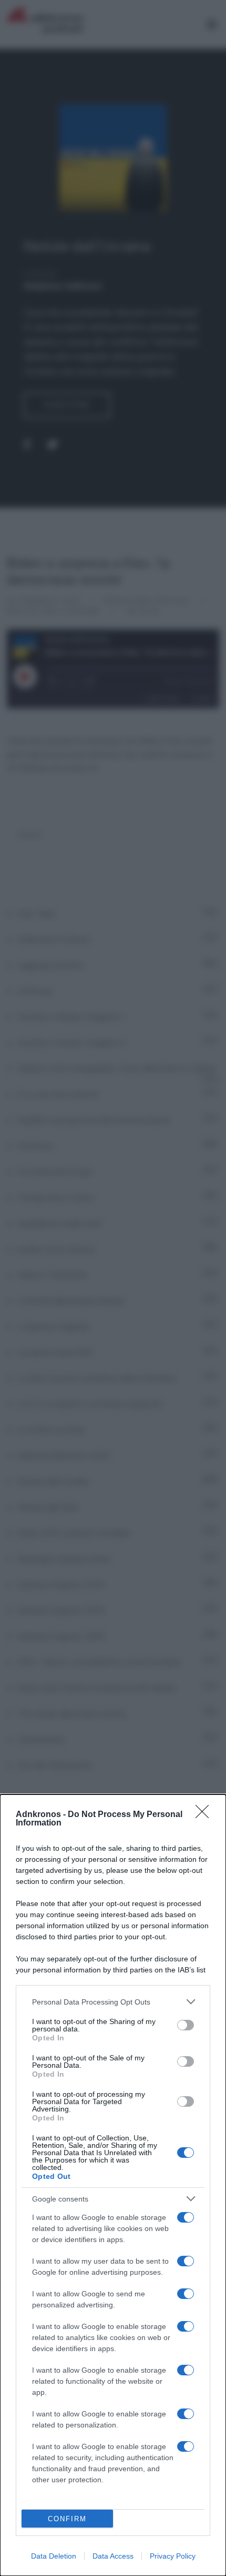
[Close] (206, 1815)
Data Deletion (54, 2556)
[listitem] (113, 2002)
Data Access (113, 2556)
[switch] (186, 2025)
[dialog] (113, 2185)
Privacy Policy (173, 2556)
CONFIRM (67, 2519)
